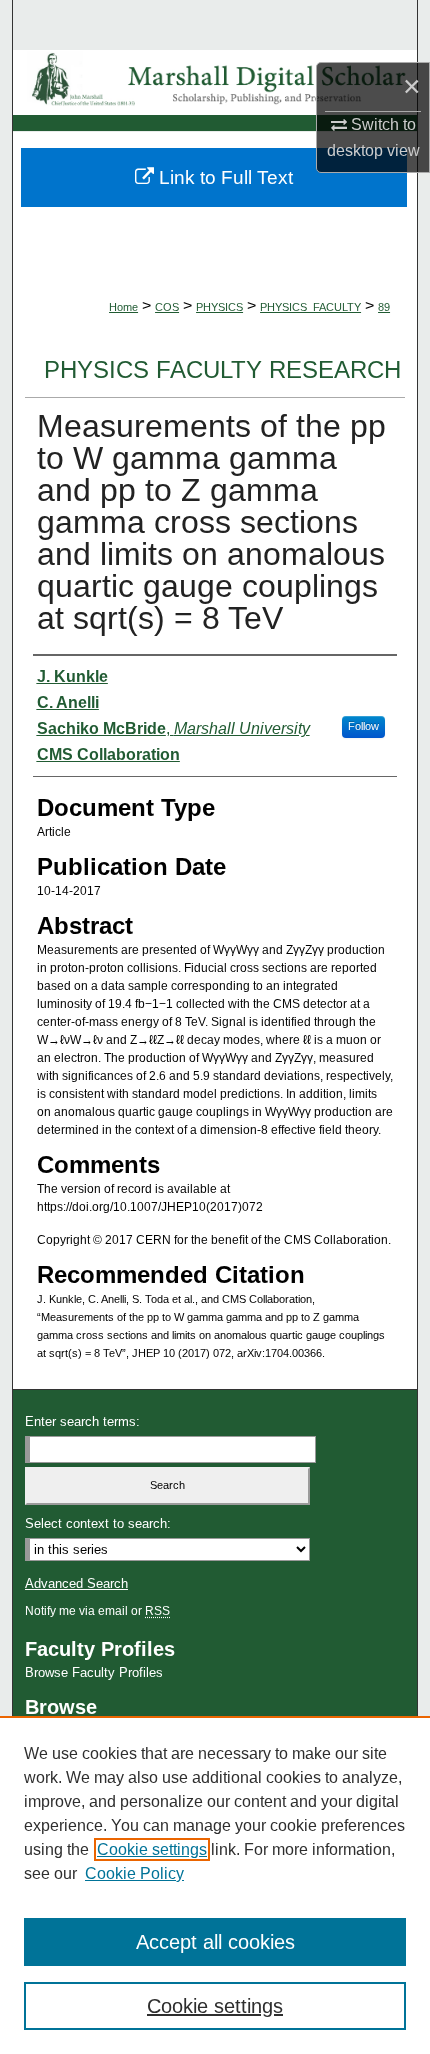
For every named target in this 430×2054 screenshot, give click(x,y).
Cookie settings (152, 1849)
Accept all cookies (215, 1942)
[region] (215, 1885)
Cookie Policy (134, 1873)
